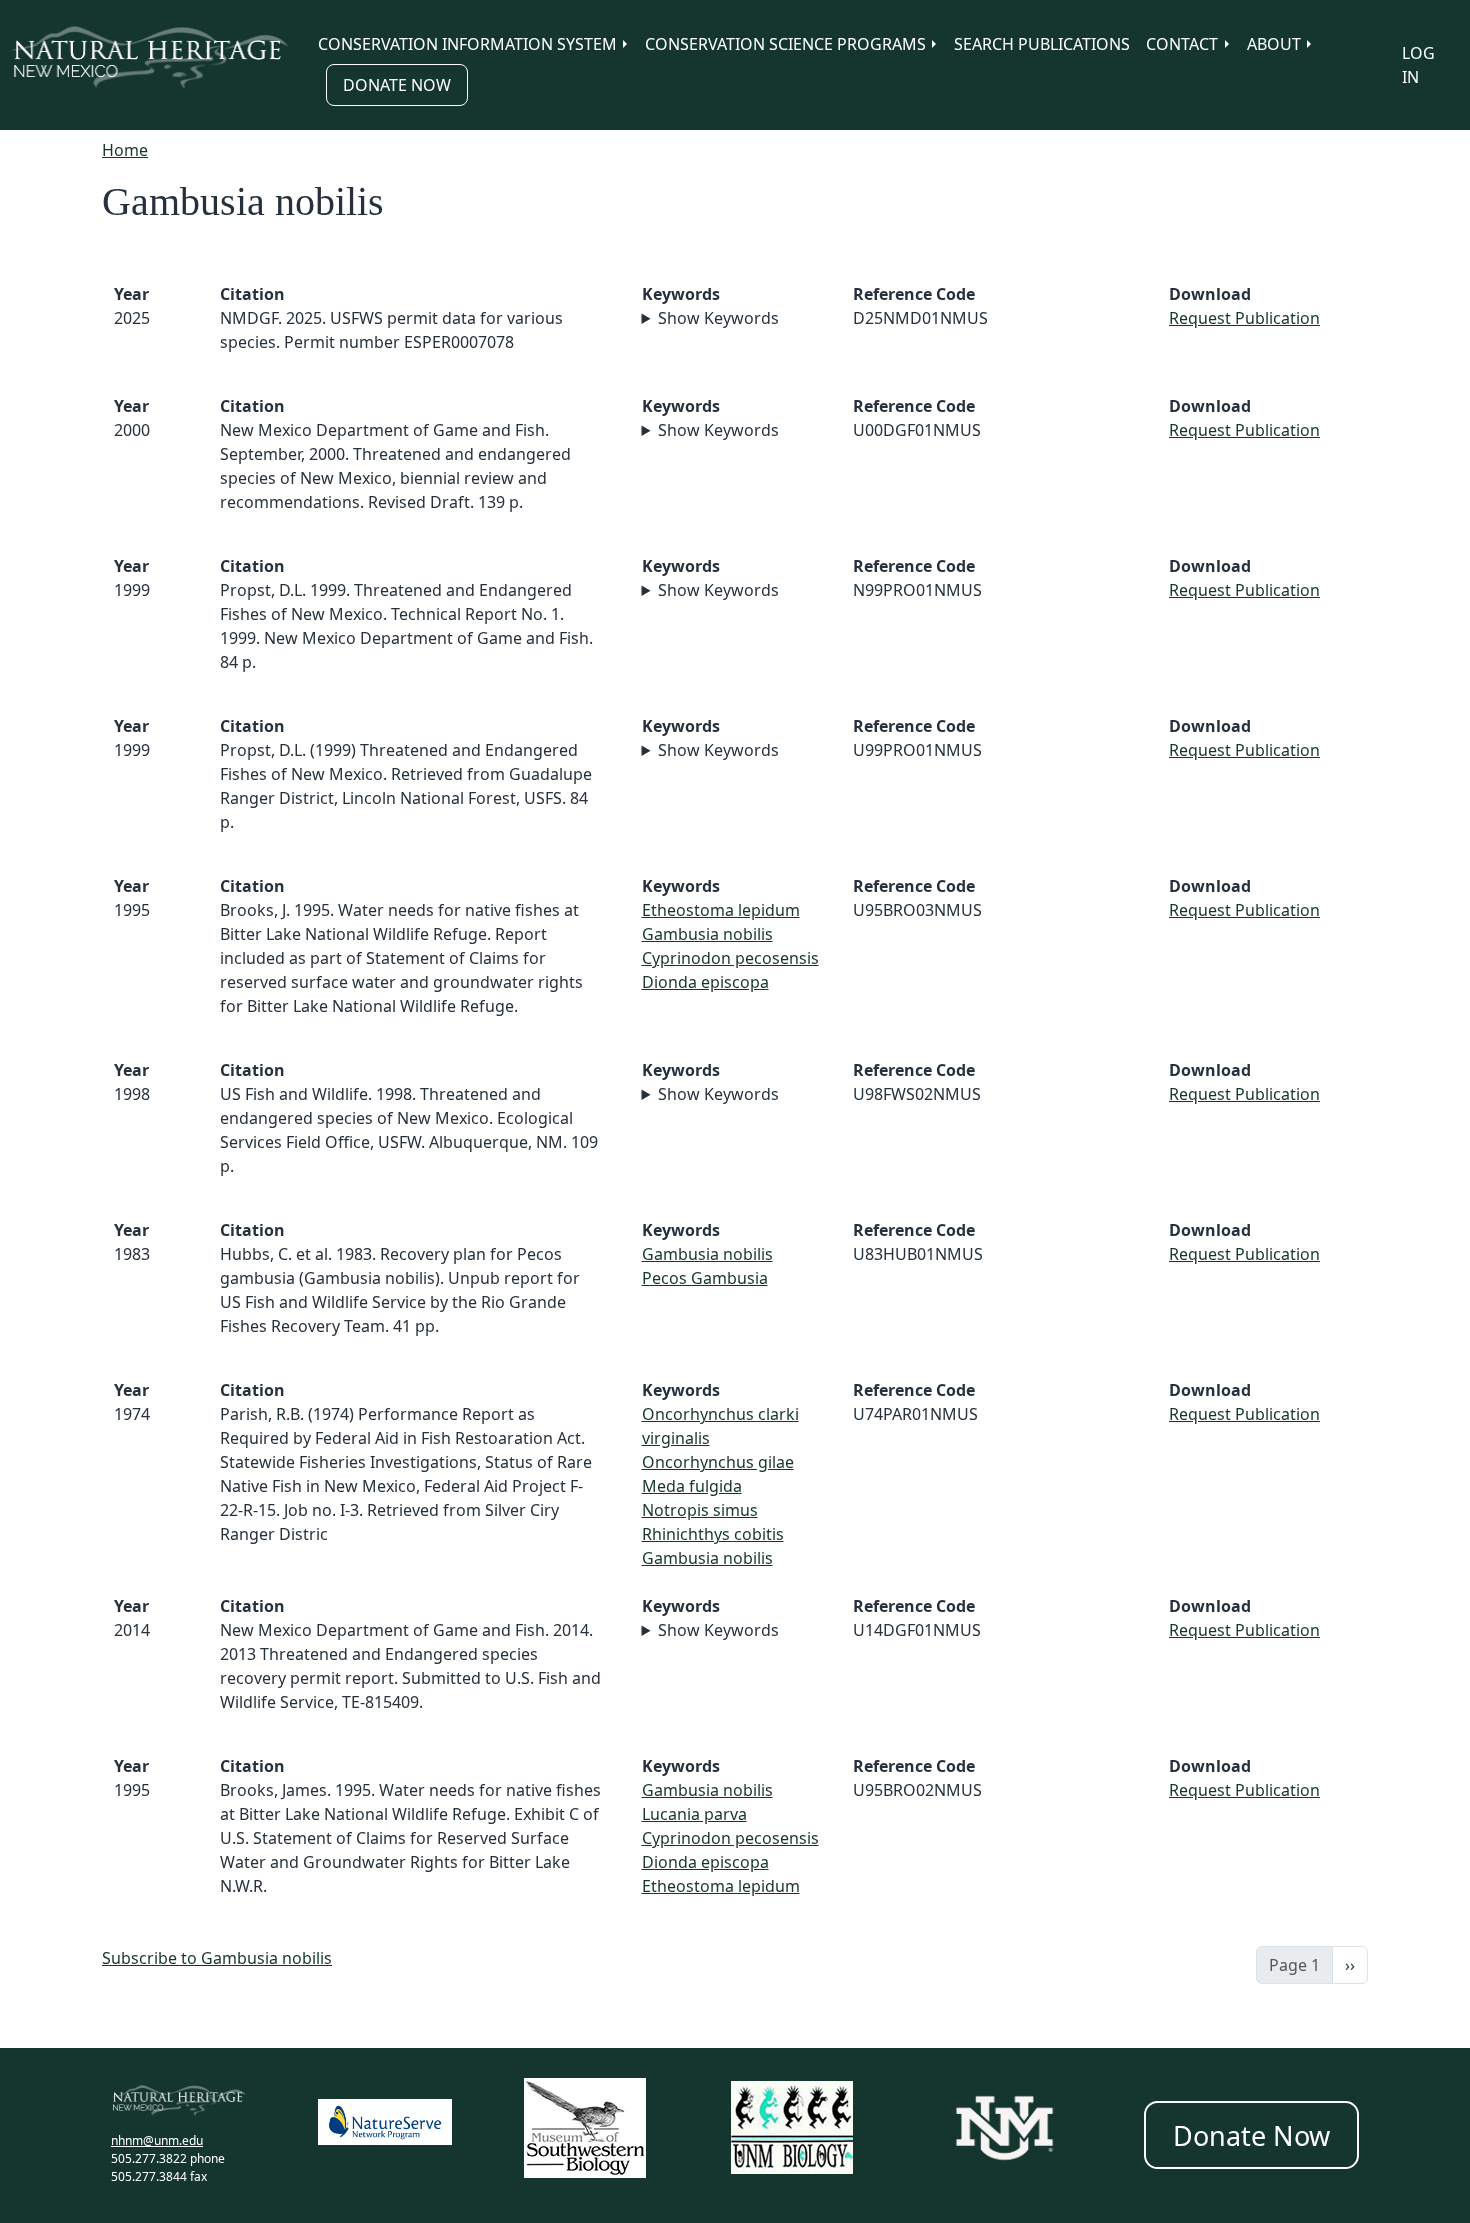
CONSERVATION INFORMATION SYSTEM (467, 44)
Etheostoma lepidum (721, 910)
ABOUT (1274, 44)
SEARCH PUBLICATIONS (1042, 44)
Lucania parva (694, 1814)
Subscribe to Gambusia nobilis (217, 1958)
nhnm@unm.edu (157, 2140)
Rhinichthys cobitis (713, 1534)
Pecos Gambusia (705, 1278)
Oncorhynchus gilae (718, 1462)
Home (125, 150)
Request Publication (1244, 318)
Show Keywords (718, 318)
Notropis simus (700, 1510)
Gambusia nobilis (707, 934)
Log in (1418, 65)
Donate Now (397, 85)
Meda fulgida (692, 1486)
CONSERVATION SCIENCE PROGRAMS (785, 44)
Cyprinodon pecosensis (730, 958)
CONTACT (1182, 44)
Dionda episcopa (705, 982)
